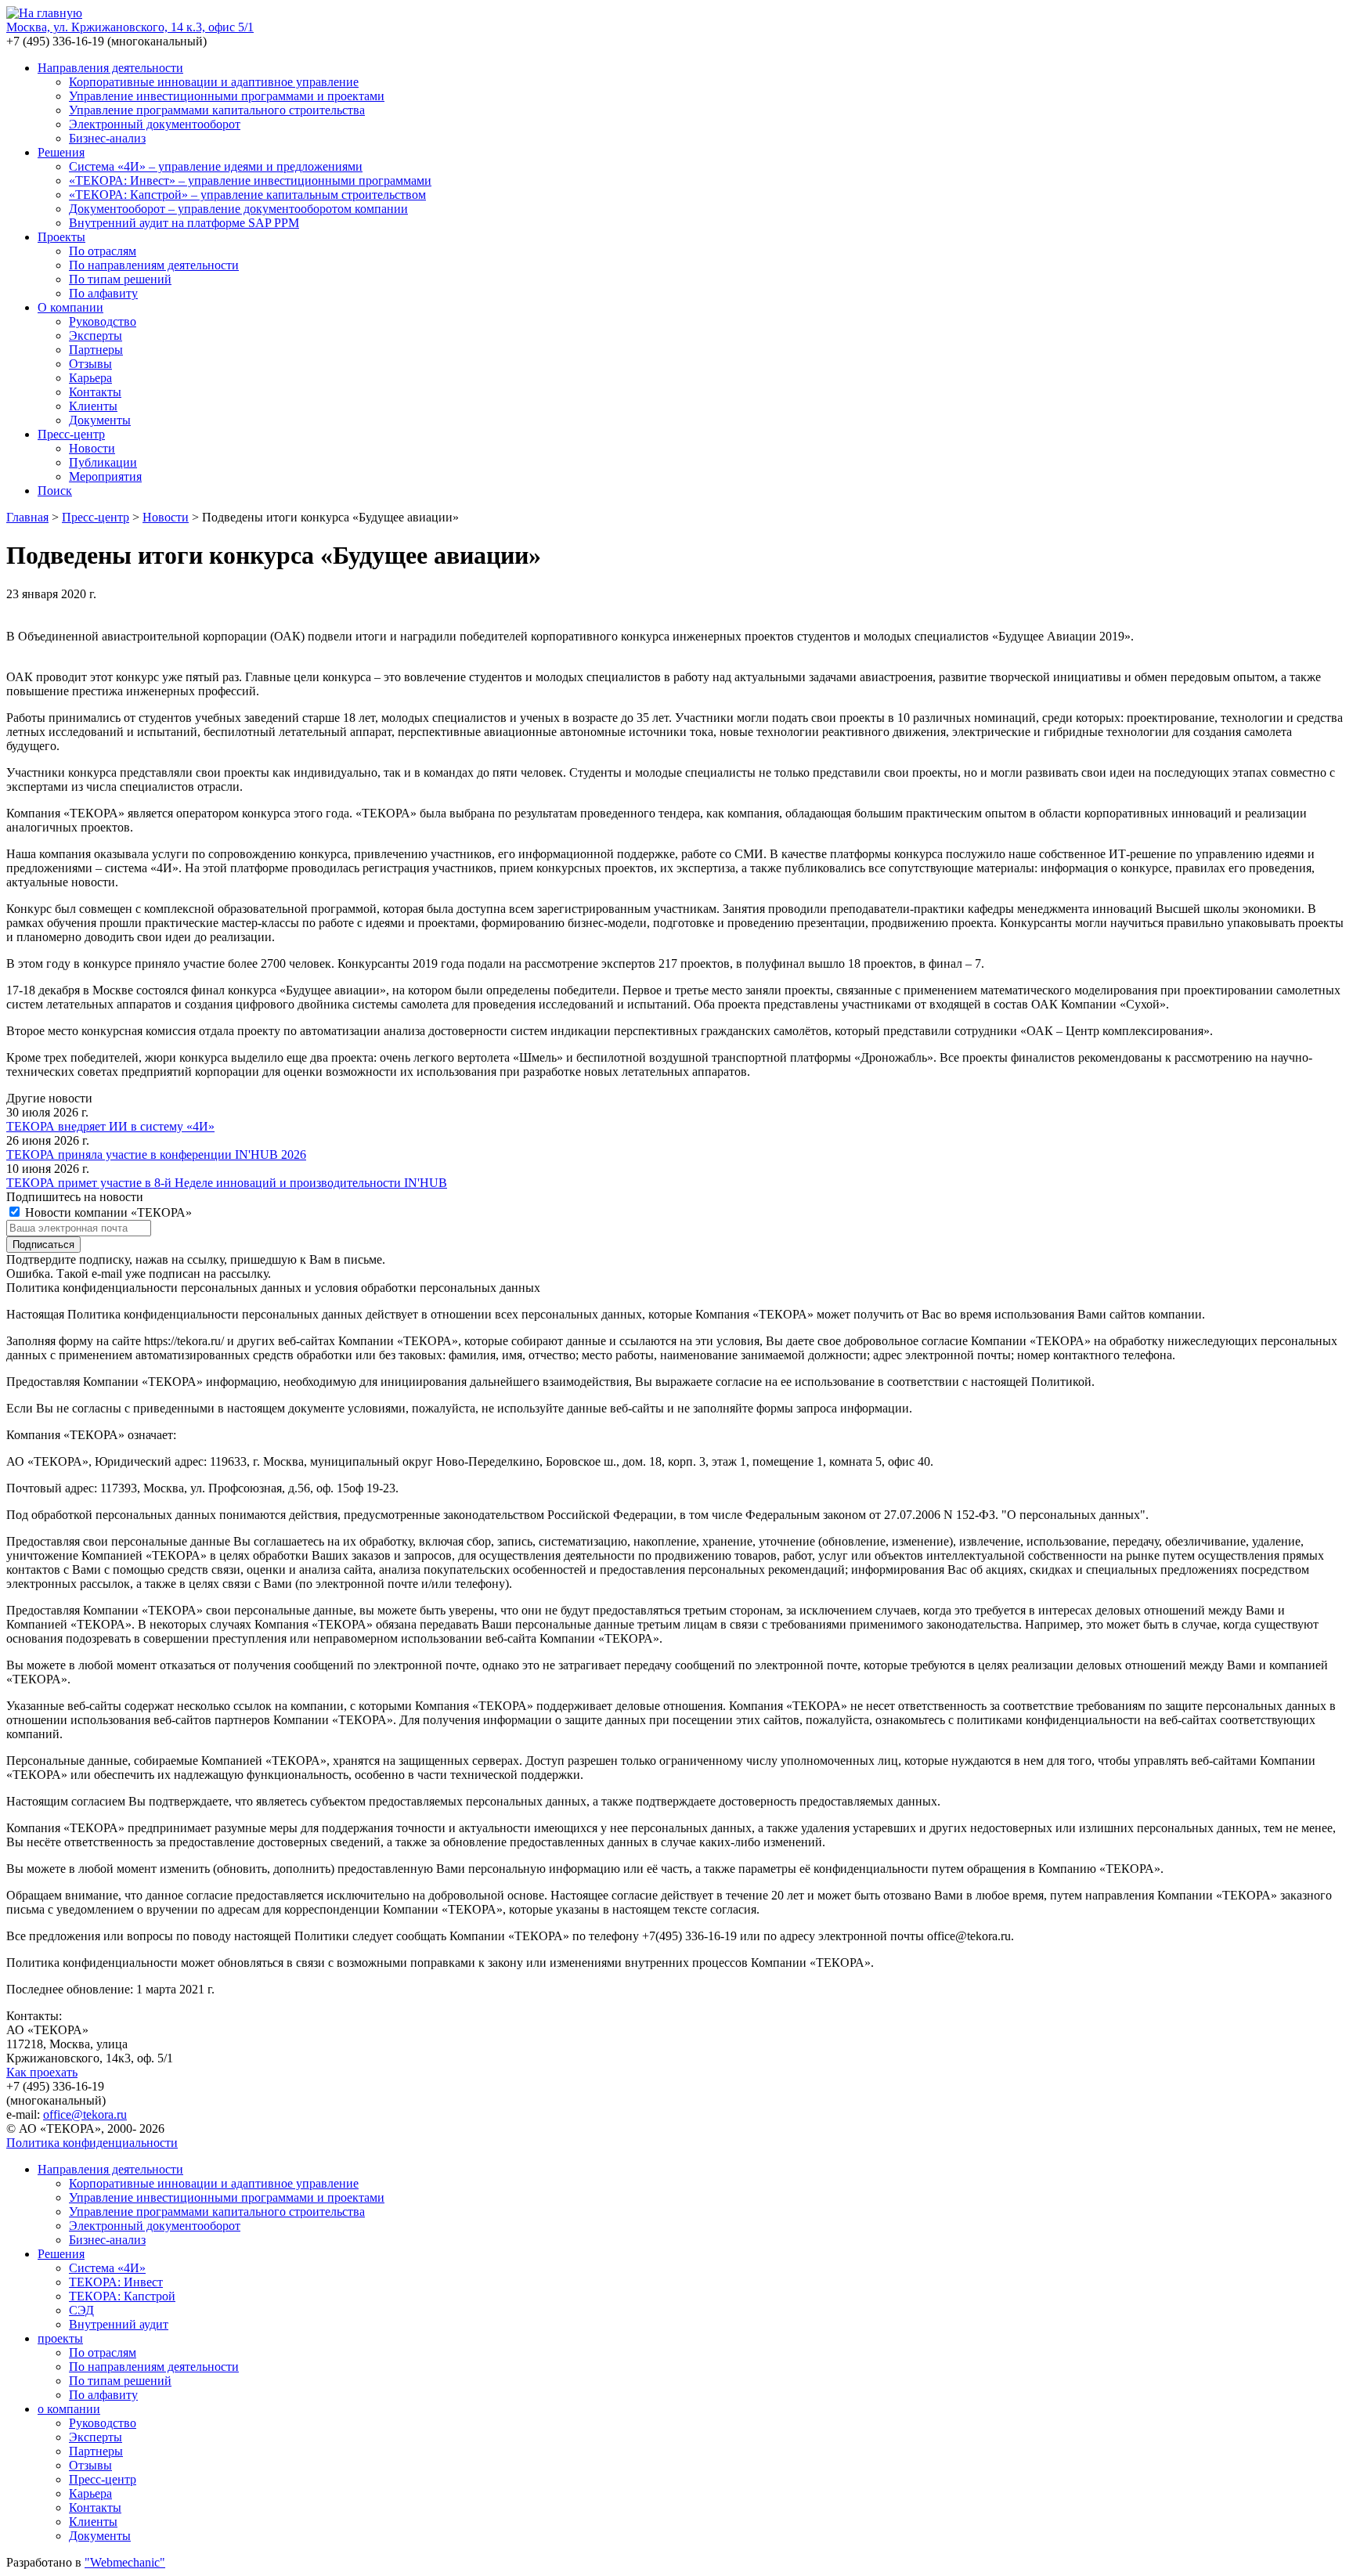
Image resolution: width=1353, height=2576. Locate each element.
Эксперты (96, 336)
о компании (69, 2409)
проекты (60, 2338)
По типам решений (120, 279)
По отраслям (103, 251)
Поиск (55, 491)
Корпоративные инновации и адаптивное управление (214, 82)
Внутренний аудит (119, 2324)
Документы (100, 420)
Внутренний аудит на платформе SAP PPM (184, 223)
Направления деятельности (110, 68)
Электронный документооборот (155, 124)
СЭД (81, 2310)
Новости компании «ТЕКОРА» (107, 1212)
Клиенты (93, 406)
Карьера (90, 378)
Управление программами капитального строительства (217, 110)
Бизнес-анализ (107, 138)
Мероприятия (105, 476)
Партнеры (96, 350)
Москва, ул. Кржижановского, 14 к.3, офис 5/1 (130, 27)
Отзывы (90, 364)
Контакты (95, 392)
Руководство (103, 321)
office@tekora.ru (85, 2114)
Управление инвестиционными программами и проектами (227, 96)
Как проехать (42, 2072)
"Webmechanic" (125, 2562)
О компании (70, 307)
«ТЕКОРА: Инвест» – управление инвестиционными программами (250, 180)
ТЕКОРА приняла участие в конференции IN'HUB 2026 (156, 1155)
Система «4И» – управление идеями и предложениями (216, 166)
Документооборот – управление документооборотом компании (238, 209)
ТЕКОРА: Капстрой (122, 2296)
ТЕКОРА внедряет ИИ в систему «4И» (110, 1126)
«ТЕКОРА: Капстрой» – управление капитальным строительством (247, 195)
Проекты (61, 237)
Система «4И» (107, 2268)
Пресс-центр (71, 434)
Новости (92, 448)
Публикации (103, 462)
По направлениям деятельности (154, 265)
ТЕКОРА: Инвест (116, 2282)
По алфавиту (103, 293)
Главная (27, 517)
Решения (61, 152)
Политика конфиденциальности (92, 2143)
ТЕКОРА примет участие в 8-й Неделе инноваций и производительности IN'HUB (227, 1183)
